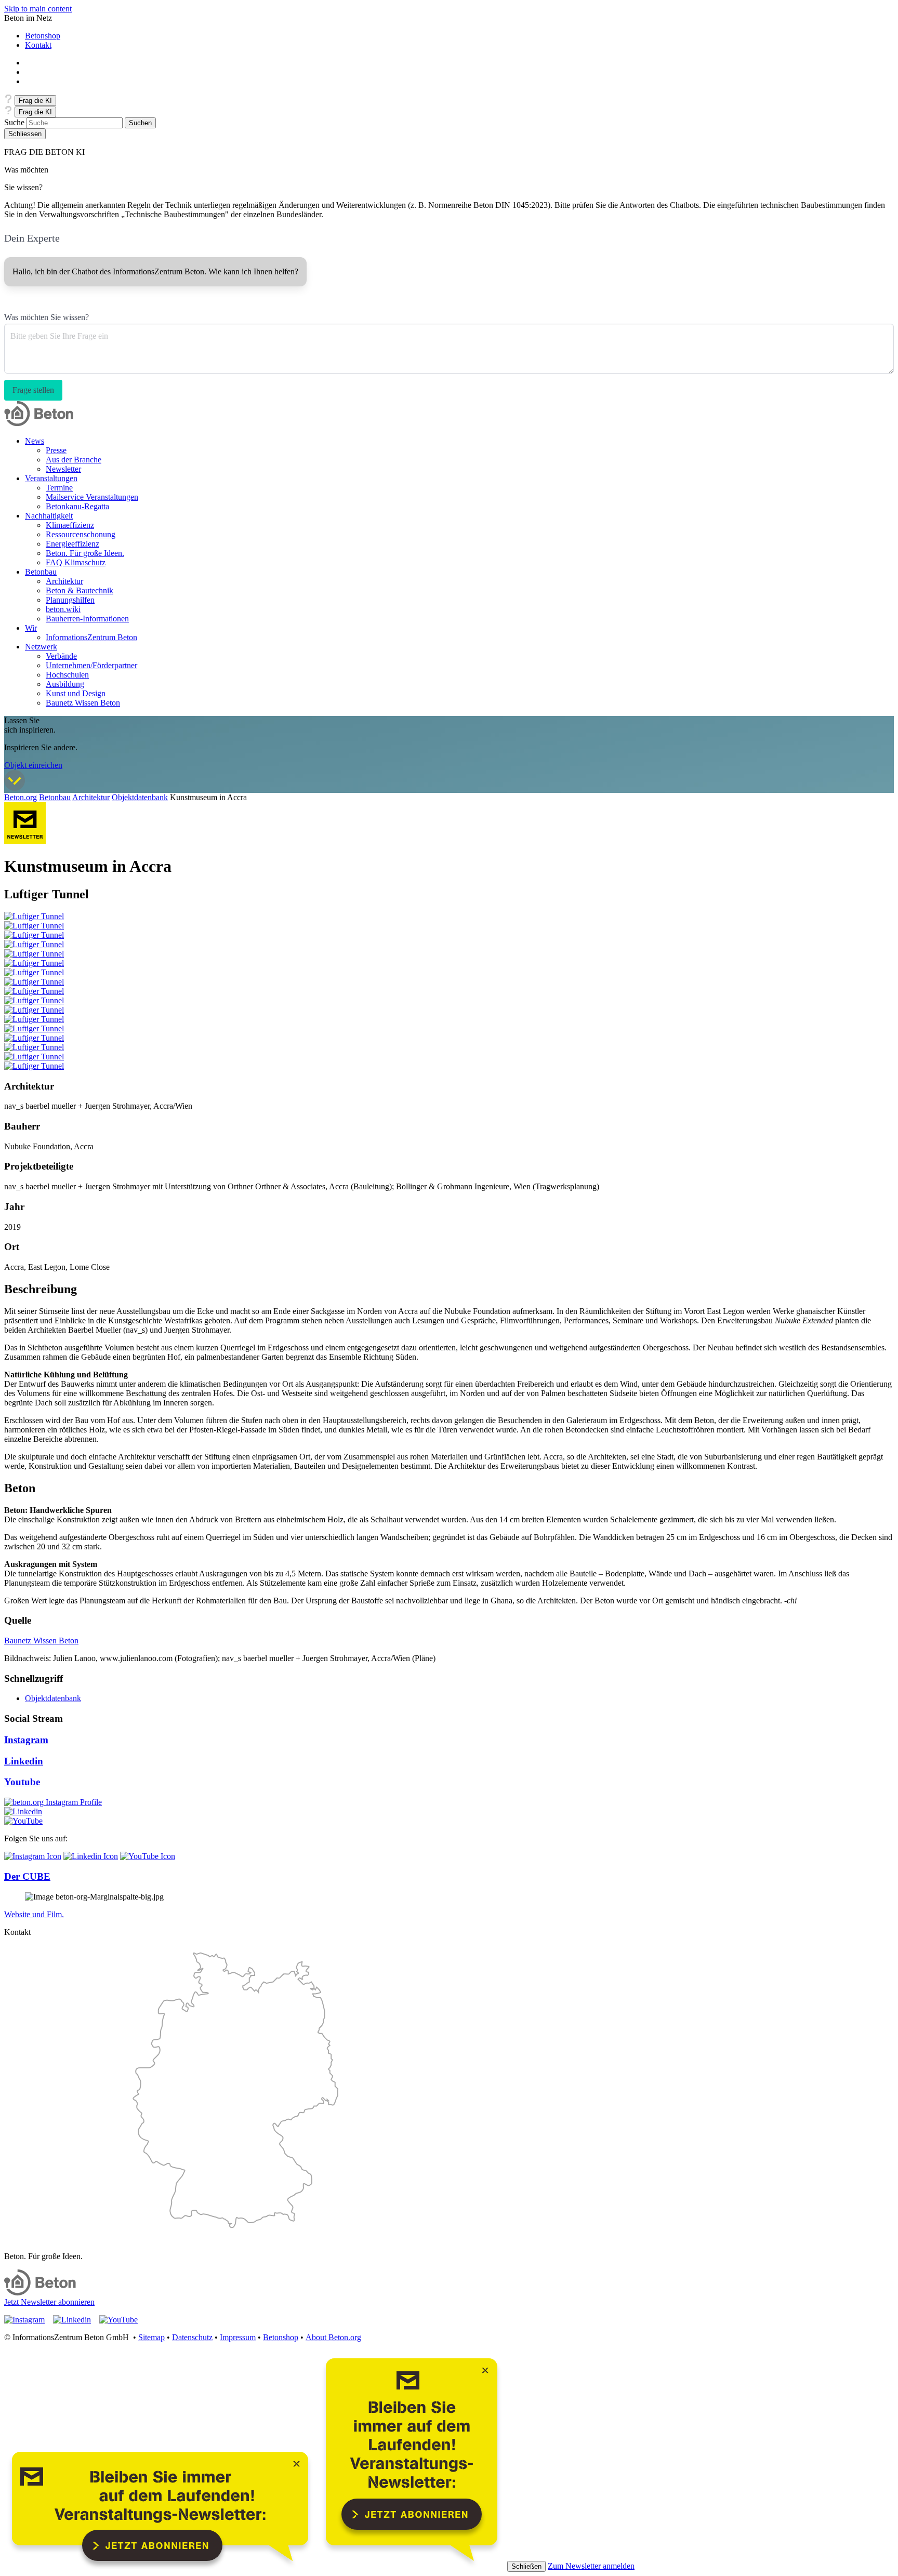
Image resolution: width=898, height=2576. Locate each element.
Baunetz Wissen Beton (83, 703)
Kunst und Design (76, 693)
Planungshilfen (70, 600)
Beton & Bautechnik (80, 590)
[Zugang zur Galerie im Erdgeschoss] (34, 954)
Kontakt (38, 45)
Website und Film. (34, 1914)
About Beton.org (333, 2337)
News (35, 441)
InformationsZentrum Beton (91, 637)
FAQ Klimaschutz (76, 562)
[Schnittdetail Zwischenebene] (34, 1047)
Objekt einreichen (33, 765)
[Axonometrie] (34, 1066)
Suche (14, 122)
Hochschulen (67, 675)
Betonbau (41, 572)
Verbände (61, 656)
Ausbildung (65, 684)
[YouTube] (148, 1856)
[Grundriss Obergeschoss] (34, 1019)
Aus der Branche (74, 460)
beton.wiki (63, 609)
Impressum (238, 2337)
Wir (31, 628)
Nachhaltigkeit (49, 516)
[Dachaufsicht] (34, 1028)
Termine (59, 488)
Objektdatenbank (140, 797)
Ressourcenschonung (81, 534)
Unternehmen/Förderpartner (91, 665)
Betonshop (43, 36)
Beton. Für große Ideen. (85, 553)
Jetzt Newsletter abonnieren (49, 2302)
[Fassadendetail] (34, 1057)
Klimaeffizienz (70, 525)
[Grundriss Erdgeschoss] (34, 1010)
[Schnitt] (34, 1038)
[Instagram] (53, 1802)
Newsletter (63, 469)
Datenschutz (192, 2337)
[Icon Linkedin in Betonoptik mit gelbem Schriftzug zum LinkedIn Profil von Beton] (23, 1811)
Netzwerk (41, 647)
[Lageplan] (34, 991)
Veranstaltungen (51, 478)
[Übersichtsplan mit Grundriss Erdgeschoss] (34, 1000)
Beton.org (21, 797)
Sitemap (151, 2337)
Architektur (64, 581)
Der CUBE (27, 1876)
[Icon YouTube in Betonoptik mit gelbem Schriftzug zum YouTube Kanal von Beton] (23, 1821)
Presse (56, 450)
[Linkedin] (91, 1856)
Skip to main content (38, 9)
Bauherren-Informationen (87, 619)
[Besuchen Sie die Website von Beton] (40, 2293)
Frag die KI (35, 101)
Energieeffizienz (72, 544)
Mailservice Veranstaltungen (92, 497)
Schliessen (25, 134)
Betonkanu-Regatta (77, 506)
